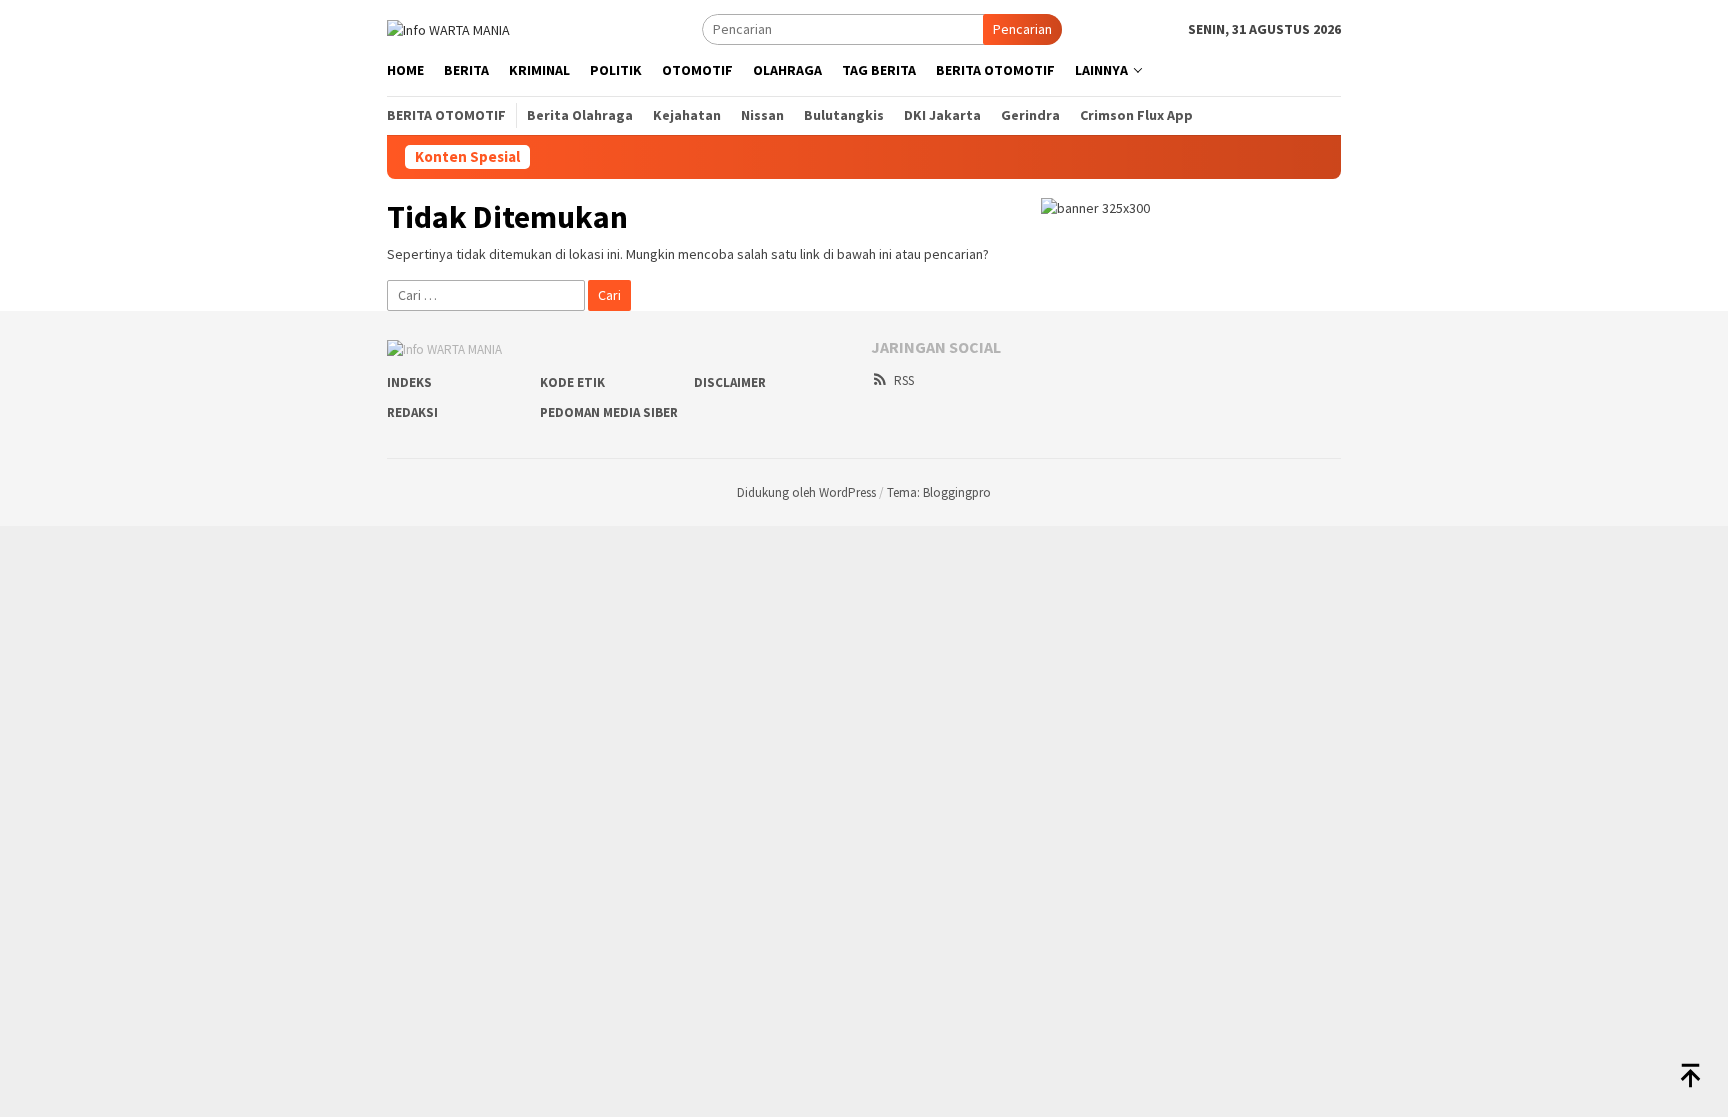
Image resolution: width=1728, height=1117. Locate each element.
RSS (904, 380)
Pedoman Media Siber (609, 412)
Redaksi (412, 412)
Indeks (409, 382)
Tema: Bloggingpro (939, 492)
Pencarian (1022, 29)
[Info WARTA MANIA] (448, 28)
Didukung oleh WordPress (806, 492)
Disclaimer (730, 382)
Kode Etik (572, 382)
